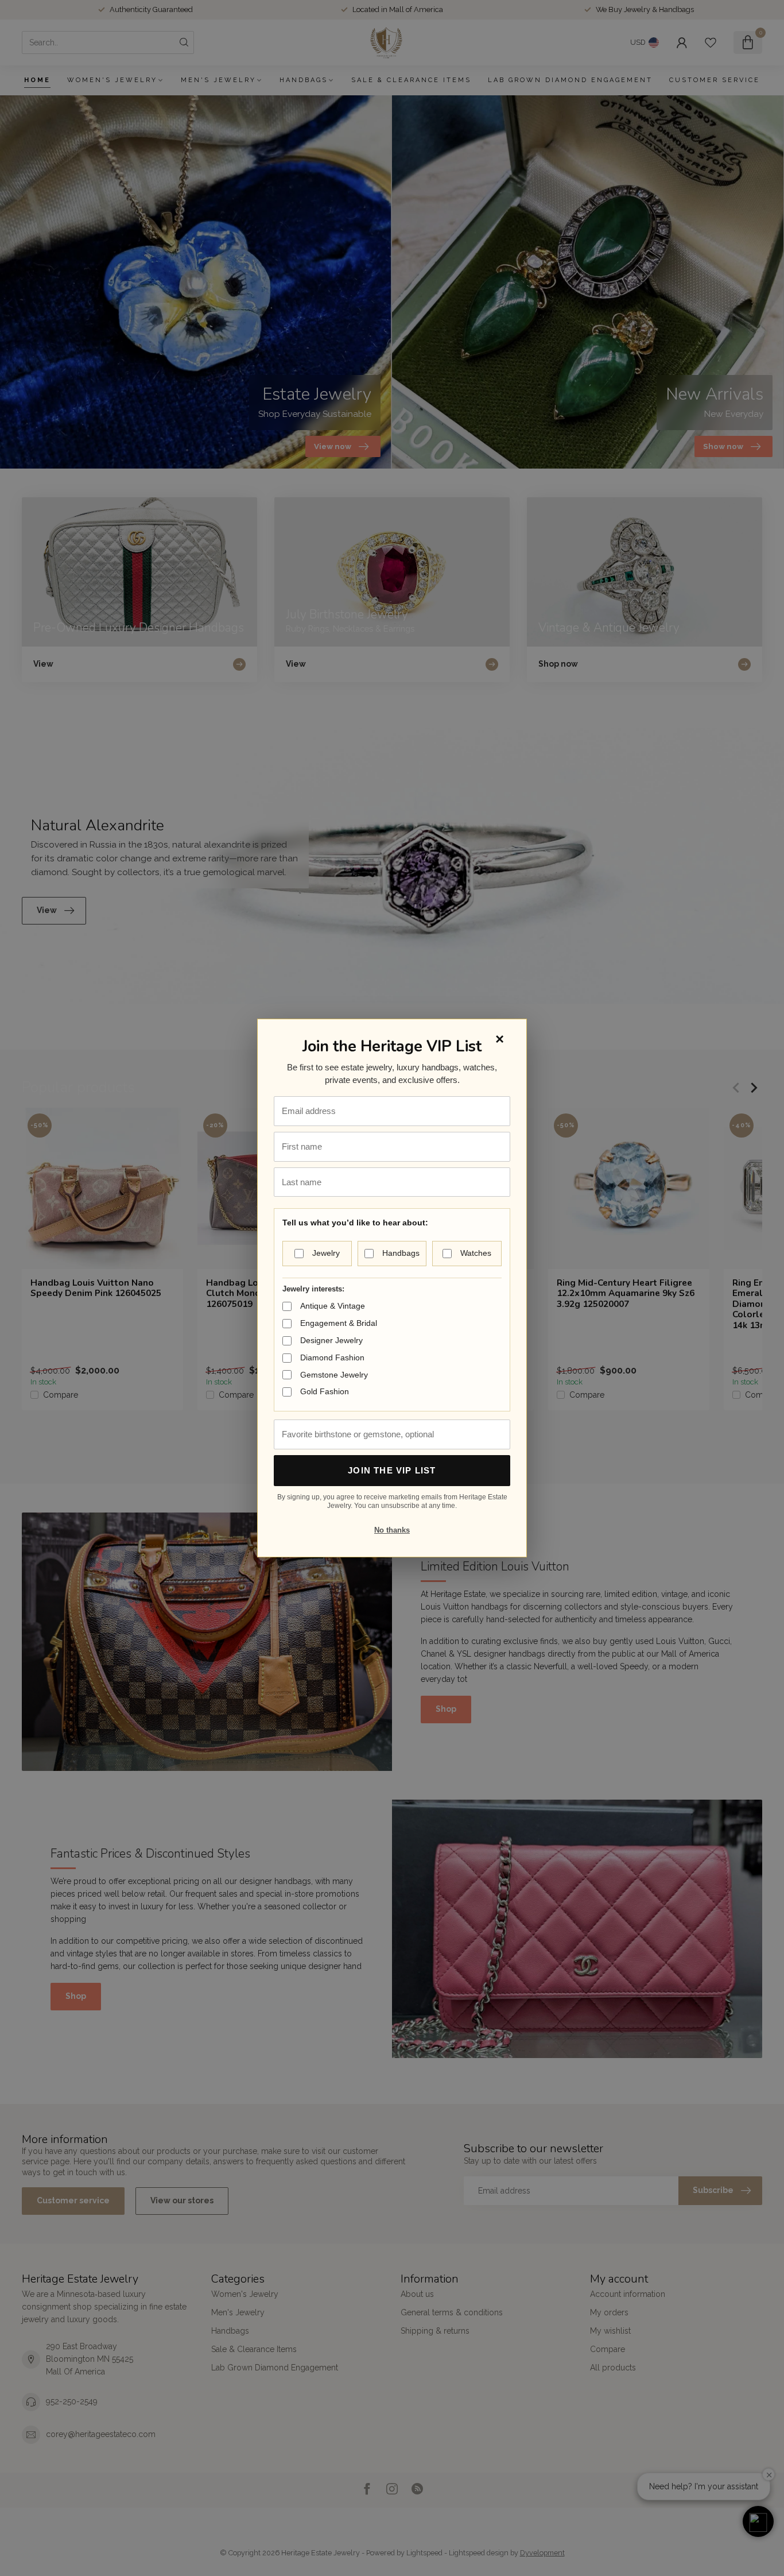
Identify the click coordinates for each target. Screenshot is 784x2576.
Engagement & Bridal (339, 1323)
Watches (476, 1253)
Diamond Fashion (332, 1357)
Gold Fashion (325, 1391)
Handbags (401, 1253)
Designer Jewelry (331, 1340)
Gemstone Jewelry (334, 1375)
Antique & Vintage (333, 1306)
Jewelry (326, 1253)
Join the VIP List (392, 1470)
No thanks (392, 1530)
